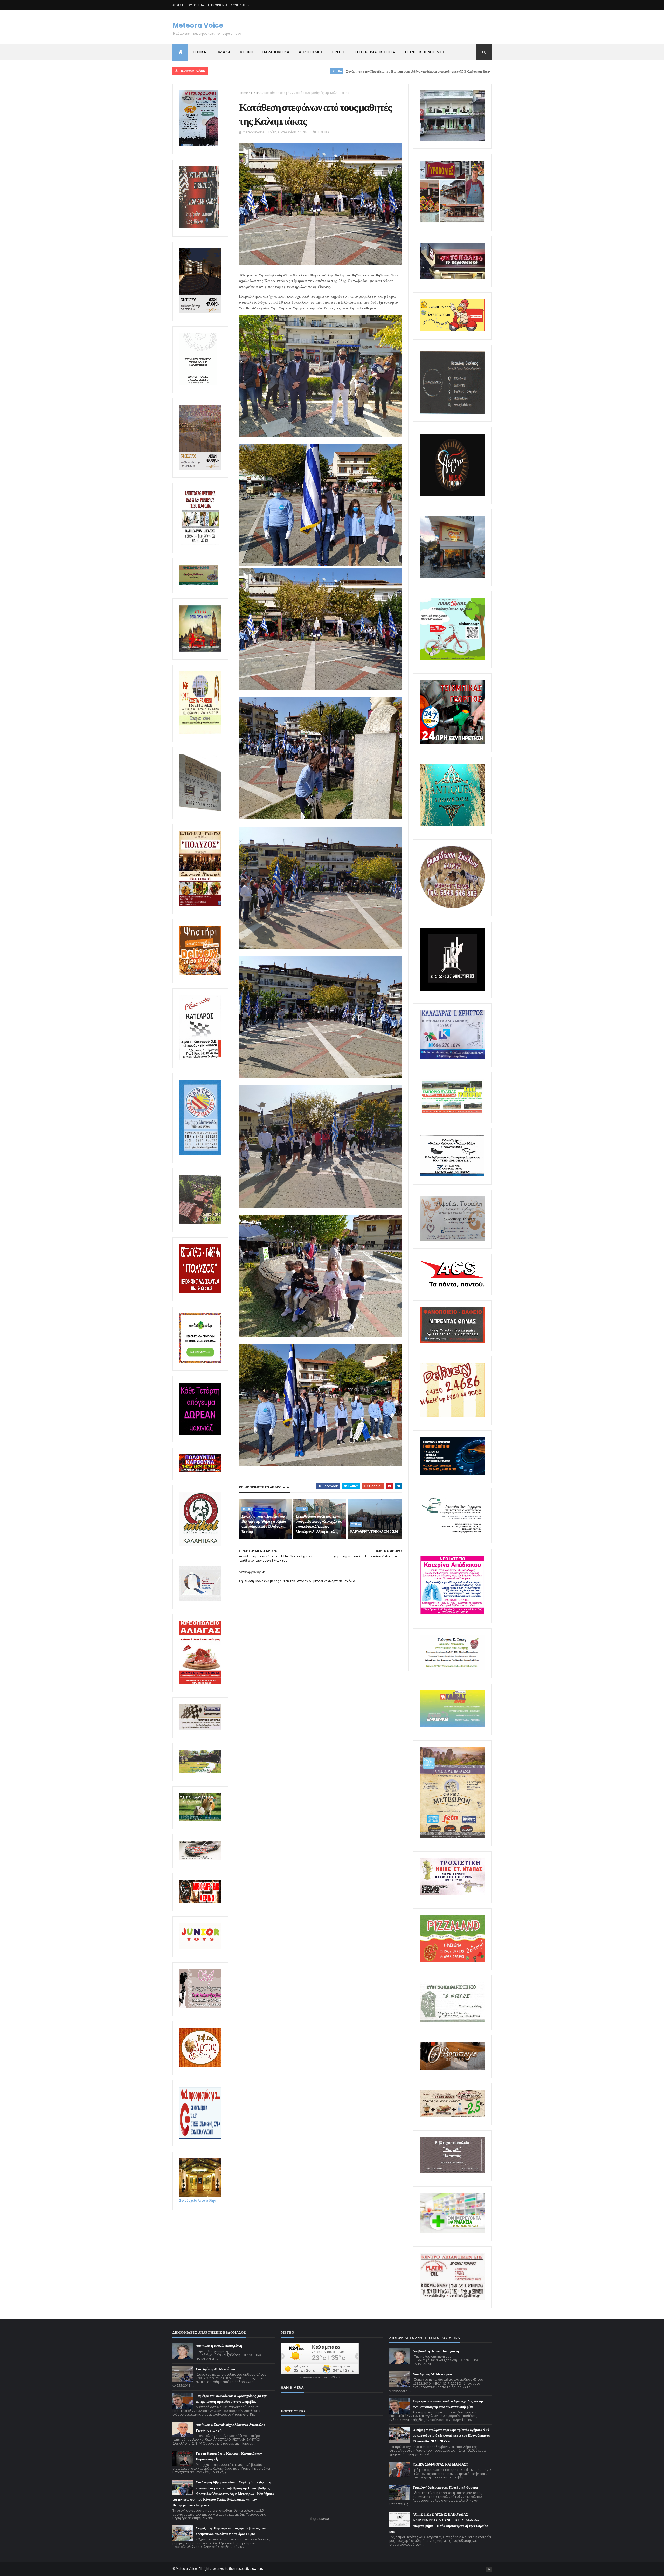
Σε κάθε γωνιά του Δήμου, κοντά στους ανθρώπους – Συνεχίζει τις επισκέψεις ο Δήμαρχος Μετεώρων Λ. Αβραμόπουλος (447, 71)
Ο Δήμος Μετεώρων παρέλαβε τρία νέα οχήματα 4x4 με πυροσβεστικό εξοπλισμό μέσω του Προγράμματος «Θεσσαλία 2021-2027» (451, 2436)
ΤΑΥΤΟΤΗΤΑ (196, 5)
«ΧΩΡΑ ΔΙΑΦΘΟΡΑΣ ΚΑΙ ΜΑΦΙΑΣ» (441, 2464)
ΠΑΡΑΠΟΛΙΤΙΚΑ (276, 52)
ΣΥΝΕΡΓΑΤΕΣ (240, 5)
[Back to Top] (489, 2570)
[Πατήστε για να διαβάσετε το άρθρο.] (452, 1894)
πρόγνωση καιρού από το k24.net (320, 2377)
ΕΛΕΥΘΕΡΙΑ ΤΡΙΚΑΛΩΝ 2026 (374, 1532)
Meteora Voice (198, 25)
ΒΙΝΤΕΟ (339, 52)
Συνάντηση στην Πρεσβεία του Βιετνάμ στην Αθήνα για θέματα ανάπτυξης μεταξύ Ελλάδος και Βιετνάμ (262, 71)
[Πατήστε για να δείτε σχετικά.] (200, 1545)
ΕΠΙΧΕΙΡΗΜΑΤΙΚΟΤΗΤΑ (375, 52)
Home (243, 93)
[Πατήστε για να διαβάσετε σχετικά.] (199, 227)
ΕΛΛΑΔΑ (223, 52)
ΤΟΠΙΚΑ (199, 52)
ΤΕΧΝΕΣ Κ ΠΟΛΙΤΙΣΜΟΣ (425, 52)
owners (258, 2569)
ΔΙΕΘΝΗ (247, 52)
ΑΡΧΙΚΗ (178, 5)
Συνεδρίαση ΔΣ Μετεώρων (216, 2369)
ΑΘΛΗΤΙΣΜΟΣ (311, 52)
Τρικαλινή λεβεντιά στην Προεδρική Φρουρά (445, 2487)
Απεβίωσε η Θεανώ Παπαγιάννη (219, 2346)
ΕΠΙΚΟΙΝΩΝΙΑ (218, 5)
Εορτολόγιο (320, 2519)
